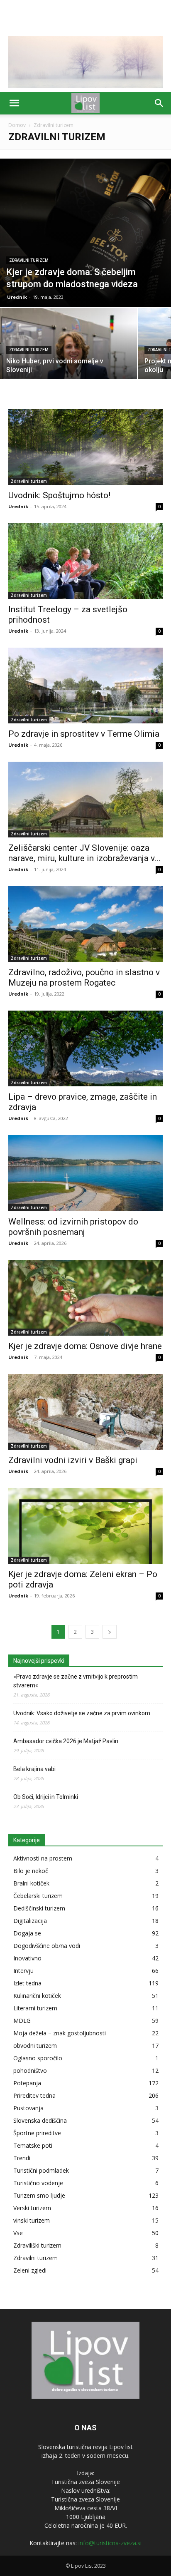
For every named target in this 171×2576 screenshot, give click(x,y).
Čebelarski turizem (38, 1896)
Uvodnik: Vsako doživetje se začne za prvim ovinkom (82, 1713)
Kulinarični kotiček (37, 1996)
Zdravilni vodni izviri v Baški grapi (73, 1460)
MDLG (22, 2021)
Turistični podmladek (41, 2170)
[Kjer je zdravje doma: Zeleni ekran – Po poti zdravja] (85, 1526)
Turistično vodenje (38, 2183)
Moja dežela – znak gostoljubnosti (60, 2033)
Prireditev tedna (34, 2095)
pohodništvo (30, 2070)
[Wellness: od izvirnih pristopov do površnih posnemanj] (85, 1173)
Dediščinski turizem (39, 1908)
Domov (17, 125)
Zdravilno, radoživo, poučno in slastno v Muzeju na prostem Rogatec (84, 977)
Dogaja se (27, 1933)
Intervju (23, 1971)
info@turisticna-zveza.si (110, 2543)
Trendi (22, 2158)
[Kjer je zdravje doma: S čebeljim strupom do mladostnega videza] (85, 233)
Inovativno (27, 1958)
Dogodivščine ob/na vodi (47, 1946)
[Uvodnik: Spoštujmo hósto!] (85, 447)
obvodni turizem (35, 2046)
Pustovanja (28, 2108)
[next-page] (110, 1632)
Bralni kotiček (31, 1883)
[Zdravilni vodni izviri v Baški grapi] (85, 1412)
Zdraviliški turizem (37, 2245)
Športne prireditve (37, 2133)
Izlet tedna (27, 1983)
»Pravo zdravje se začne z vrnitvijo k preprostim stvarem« (76, 1681)
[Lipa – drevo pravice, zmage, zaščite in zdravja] (85, 1048)
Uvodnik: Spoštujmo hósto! (59, 495)
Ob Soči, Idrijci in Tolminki (46, 1797)
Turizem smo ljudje (39, 2195)
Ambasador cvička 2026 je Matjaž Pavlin (66, 1741)
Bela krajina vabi (34, 1769)
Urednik (17, 297)
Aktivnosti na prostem (43, 1858)
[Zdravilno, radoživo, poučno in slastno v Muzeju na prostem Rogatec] (85, 924)
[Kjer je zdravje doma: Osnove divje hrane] (85, 1298)
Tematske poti (33, 2145)
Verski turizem (32, 2208)
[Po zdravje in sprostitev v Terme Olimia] (85, 686)
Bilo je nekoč (31, 1871)
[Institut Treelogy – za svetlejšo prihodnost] (85, 561)
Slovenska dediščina (40, 2120)
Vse (18, 2233)
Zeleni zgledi (30, 2270)
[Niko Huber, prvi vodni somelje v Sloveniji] (68, 359)
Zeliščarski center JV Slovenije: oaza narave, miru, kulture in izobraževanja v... (84, 853)
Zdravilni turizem (29, 260)
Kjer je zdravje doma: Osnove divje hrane (85, 1346)
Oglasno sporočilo (38, 2058)
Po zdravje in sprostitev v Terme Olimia (84, 734)
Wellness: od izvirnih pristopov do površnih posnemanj (73, 1227)
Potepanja (27, 2083)
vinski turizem (32, 2220)
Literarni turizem (35, 2008)
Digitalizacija (30, 1921)
